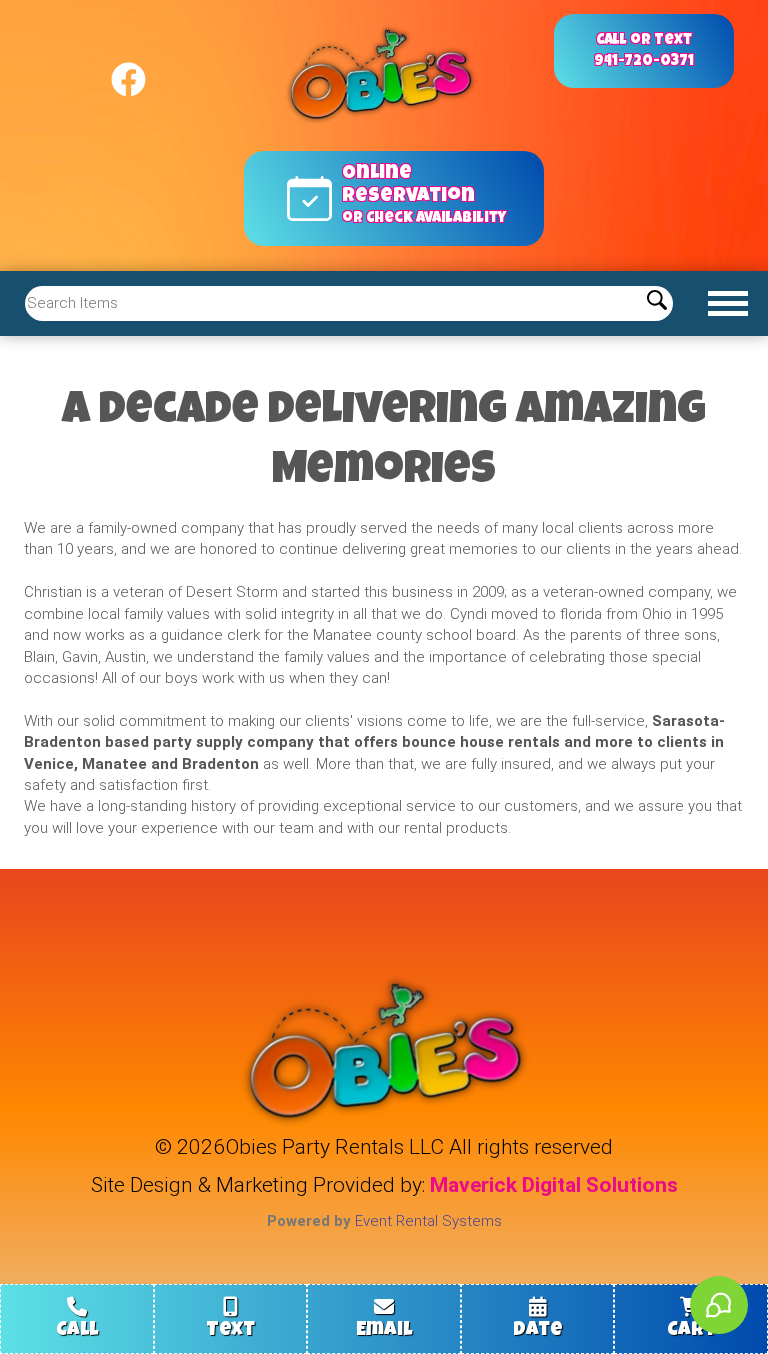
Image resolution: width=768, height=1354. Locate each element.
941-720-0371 (644, 61)
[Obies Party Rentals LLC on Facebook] (128, 71)
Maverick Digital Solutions (554, 1185)
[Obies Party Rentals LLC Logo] (384, 75)
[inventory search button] (657, 303)
